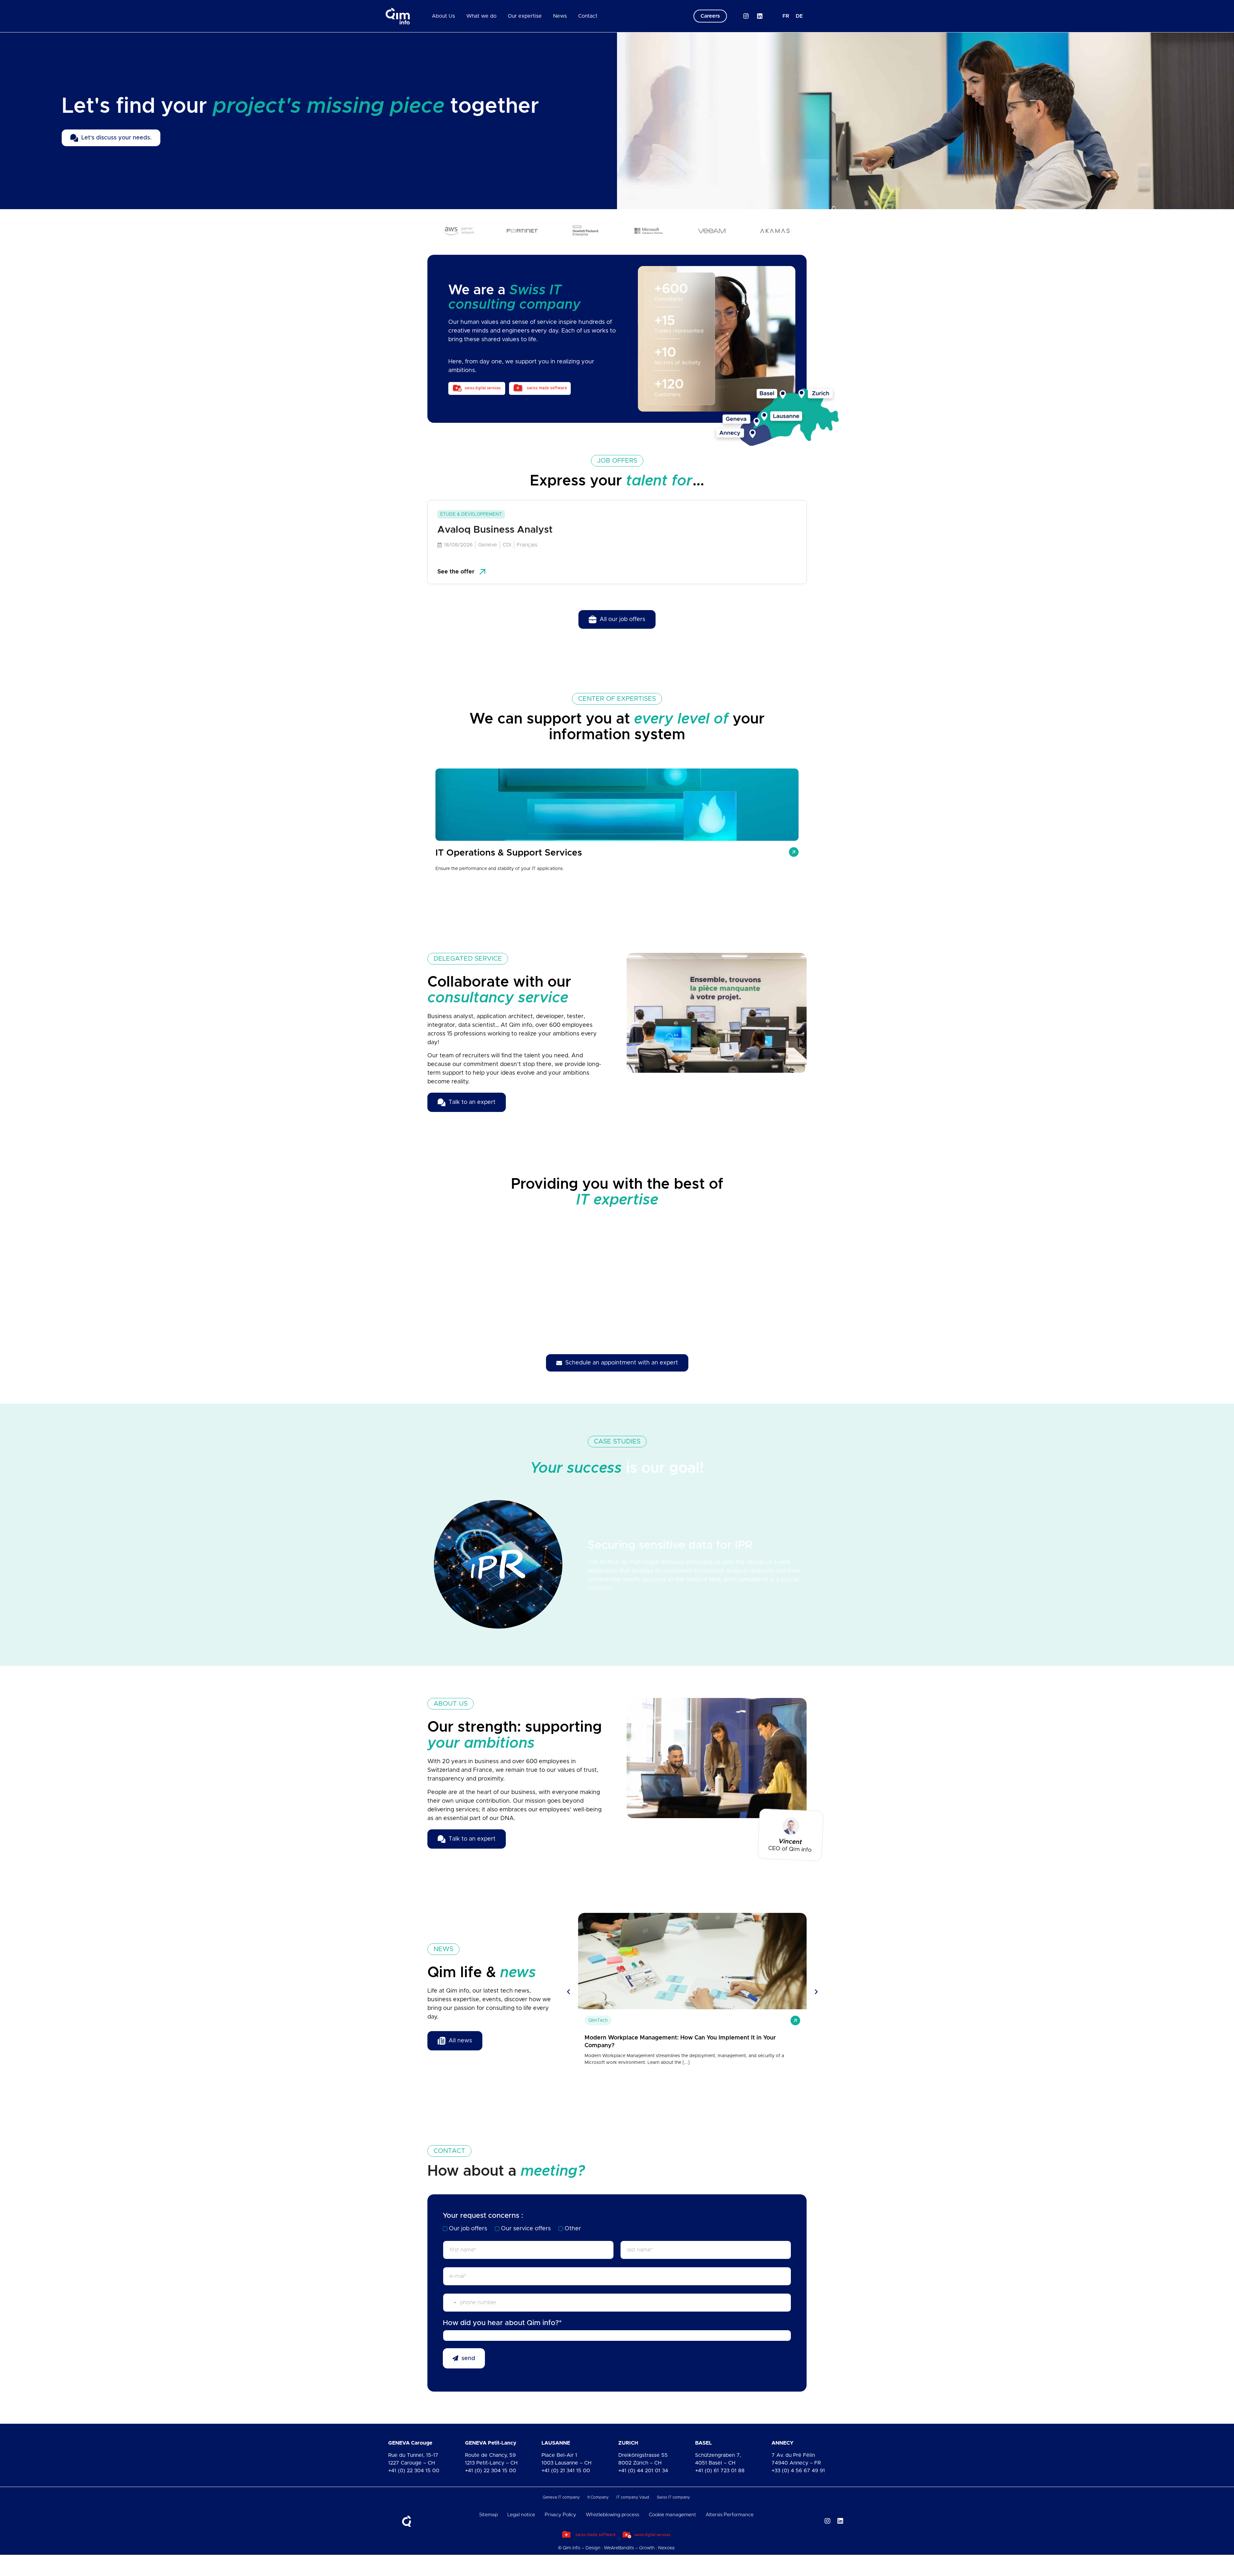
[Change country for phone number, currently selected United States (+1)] (450, 2303)
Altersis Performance (730, 2515)
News (560, 16)
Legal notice (521, 2515)
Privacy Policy (560, 2515)
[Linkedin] (760, 16)
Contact (588, 16)
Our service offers (526, 2229)
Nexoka (666, 2548)
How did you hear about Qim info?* (502, 2323)
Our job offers (468, 2229)
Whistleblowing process (613, 2515)
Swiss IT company (673, 2497)
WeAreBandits (619, 2548)
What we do (481, 16)
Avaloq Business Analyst (495, 530)
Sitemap (488, 2515)
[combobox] (617, 2336)
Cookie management (672, 2515)
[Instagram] (746, 16)
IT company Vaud (633, 2497)
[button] (419, 1562)
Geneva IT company (561, 2497)
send (468, 2358)
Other (573, 2229)
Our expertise (525, 16)
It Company (598, 2497)
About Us (443, 16)
